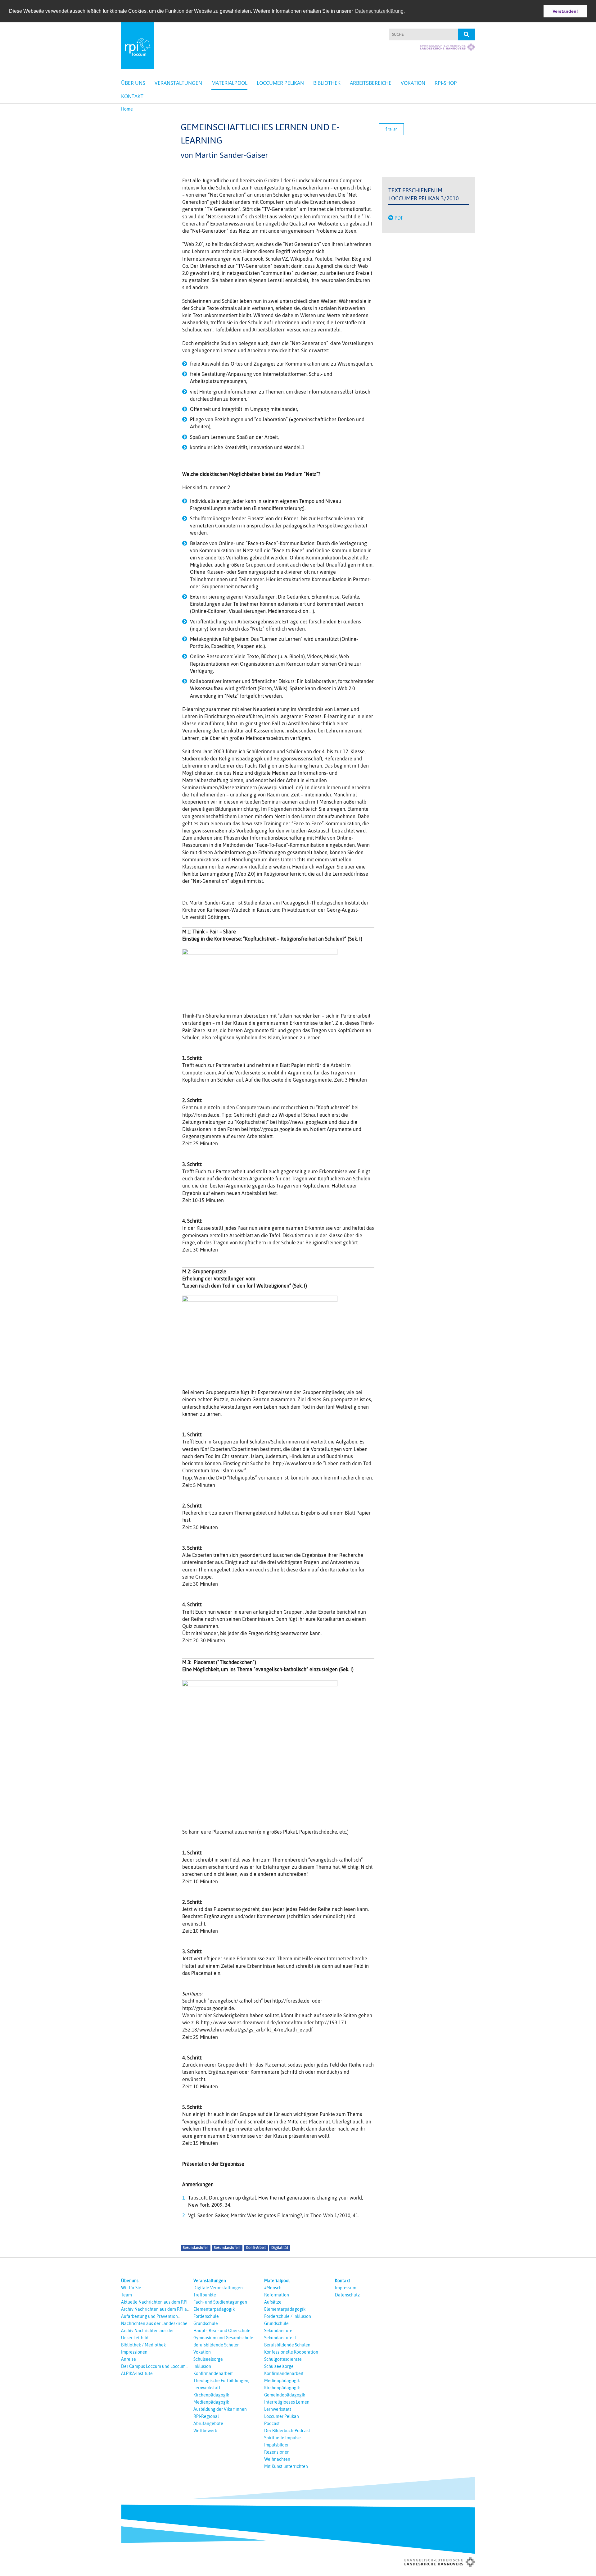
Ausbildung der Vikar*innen (220, 2409)
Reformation (277, 2295)
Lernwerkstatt (207, 2388)
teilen (393, 129)
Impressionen (134, 2352)
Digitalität (280, 2248)
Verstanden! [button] (565, 11)
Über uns (133, 83)
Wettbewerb (205, 2431)
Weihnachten (277, 2459)
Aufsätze (273, 2302)
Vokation (413, 83)
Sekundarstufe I (196, 2248)
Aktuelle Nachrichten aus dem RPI (154, 2302)
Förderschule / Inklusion (288, 2316)
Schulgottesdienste (283, 2359)
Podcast (272, 2423)
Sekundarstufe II (227, 2248)
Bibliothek (327, 83)
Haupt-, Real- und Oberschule (222, 2331)
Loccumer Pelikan (280, 83)
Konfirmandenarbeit (213, 2373)
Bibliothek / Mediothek (143, 2345)
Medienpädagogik (211, 2402)
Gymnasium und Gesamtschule (223, 2338)
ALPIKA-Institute (137, 2373)
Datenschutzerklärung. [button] (380, 11)
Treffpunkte (205, 2295)
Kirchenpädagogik (211, 2395)
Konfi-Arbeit (256, 2248)
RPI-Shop (446, 83)
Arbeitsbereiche (371, 83)
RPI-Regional (206, 2416)
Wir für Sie (131, 2288)
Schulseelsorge (208, 2359)
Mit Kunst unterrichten (286, 2466)
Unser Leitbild (135, 2338)
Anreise (129, 2359)
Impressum (346, 2288)
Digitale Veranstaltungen (218, 2288)
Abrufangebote (208, 2423)
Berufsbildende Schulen (217, 2345)
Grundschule (206, 2323)
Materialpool (229, 83)
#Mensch (273, 2288)
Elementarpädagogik (214, 2309)
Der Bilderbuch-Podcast (287, 2431)
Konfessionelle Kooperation (291, 2352)
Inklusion (202, 2366)
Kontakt (132, 96)
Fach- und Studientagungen (220, 2302)
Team (126, 2295)
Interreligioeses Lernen (287, 2402)
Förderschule (206, 2316)
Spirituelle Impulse (282, 2438)
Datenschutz (347, 2295)
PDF (399, 218)
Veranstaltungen (178, 83)
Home (127, 109)
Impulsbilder (276, 2445)
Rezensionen (277, 2452)
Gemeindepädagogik (285, 2395)
